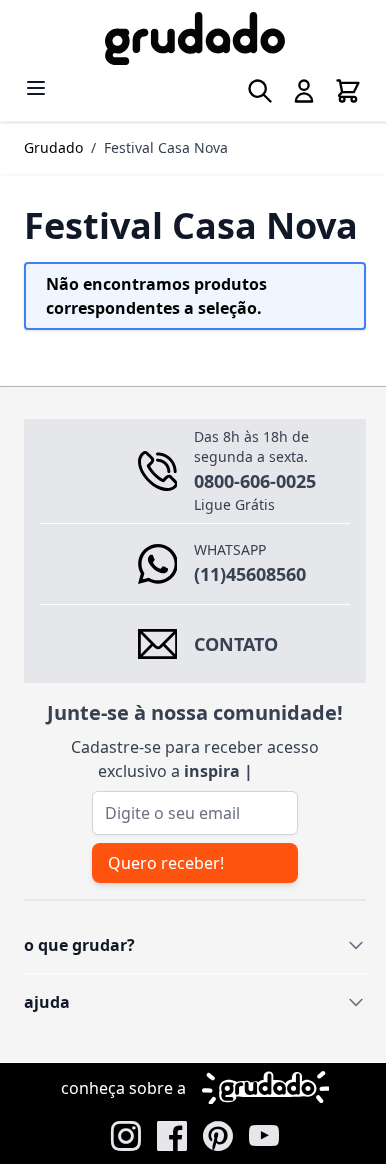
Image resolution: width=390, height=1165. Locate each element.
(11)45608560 (250, 614)
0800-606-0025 (255, 521)
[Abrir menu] (36, 88)
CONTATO (236, 684)
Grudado (53, 147)
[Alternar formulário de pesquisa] (245, 91)
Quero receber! (163, 931)
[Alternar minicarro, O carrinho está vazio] (333, 91)
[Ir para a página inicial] (187, 38)
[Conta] (289, 91)
